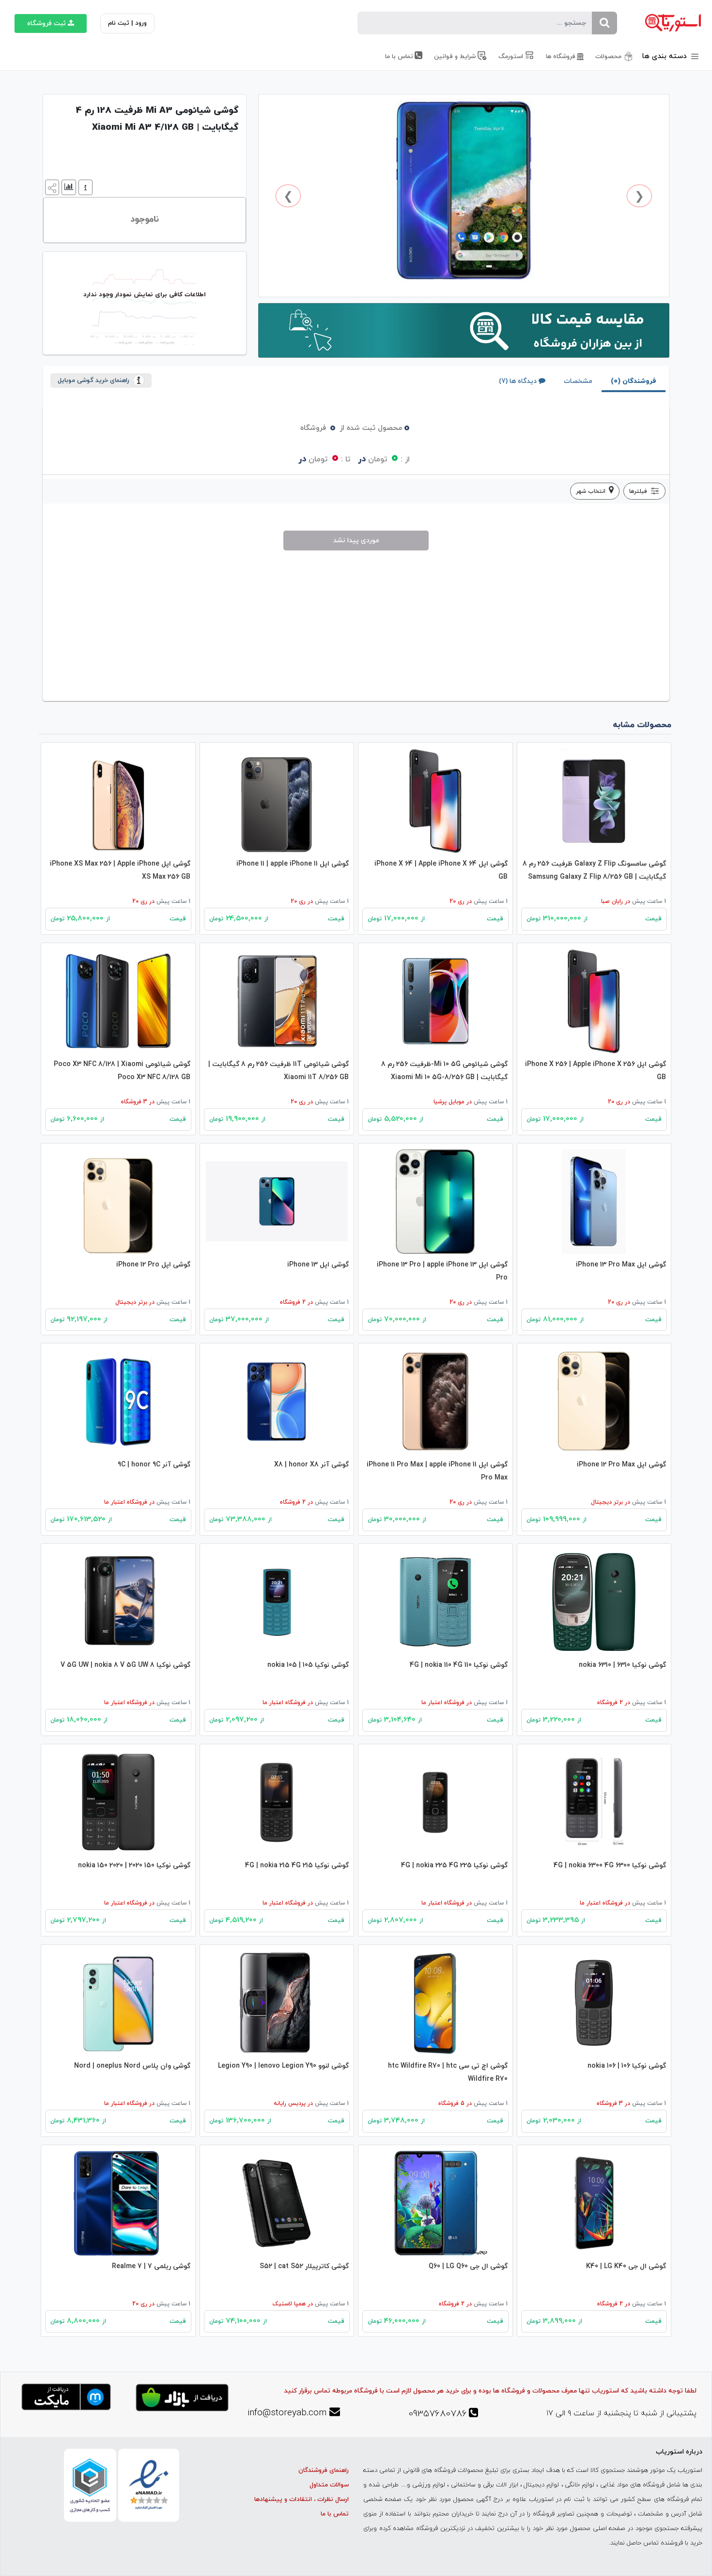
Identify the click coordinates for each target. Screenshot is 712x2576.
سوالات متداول (329, 2485)
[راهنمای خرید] (84, 187)
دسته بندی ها (666, 56)
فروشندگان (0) (634, 381)
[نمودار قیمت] (68, 187)
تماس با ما (335, 2514)
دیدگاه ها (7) (518, 381)
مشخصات (578, 381)
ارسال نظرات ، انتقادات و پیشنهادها (302, 2500)
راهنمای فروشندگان (324, 2470)
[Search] (604, 23)
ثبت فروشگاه (46, 23)
